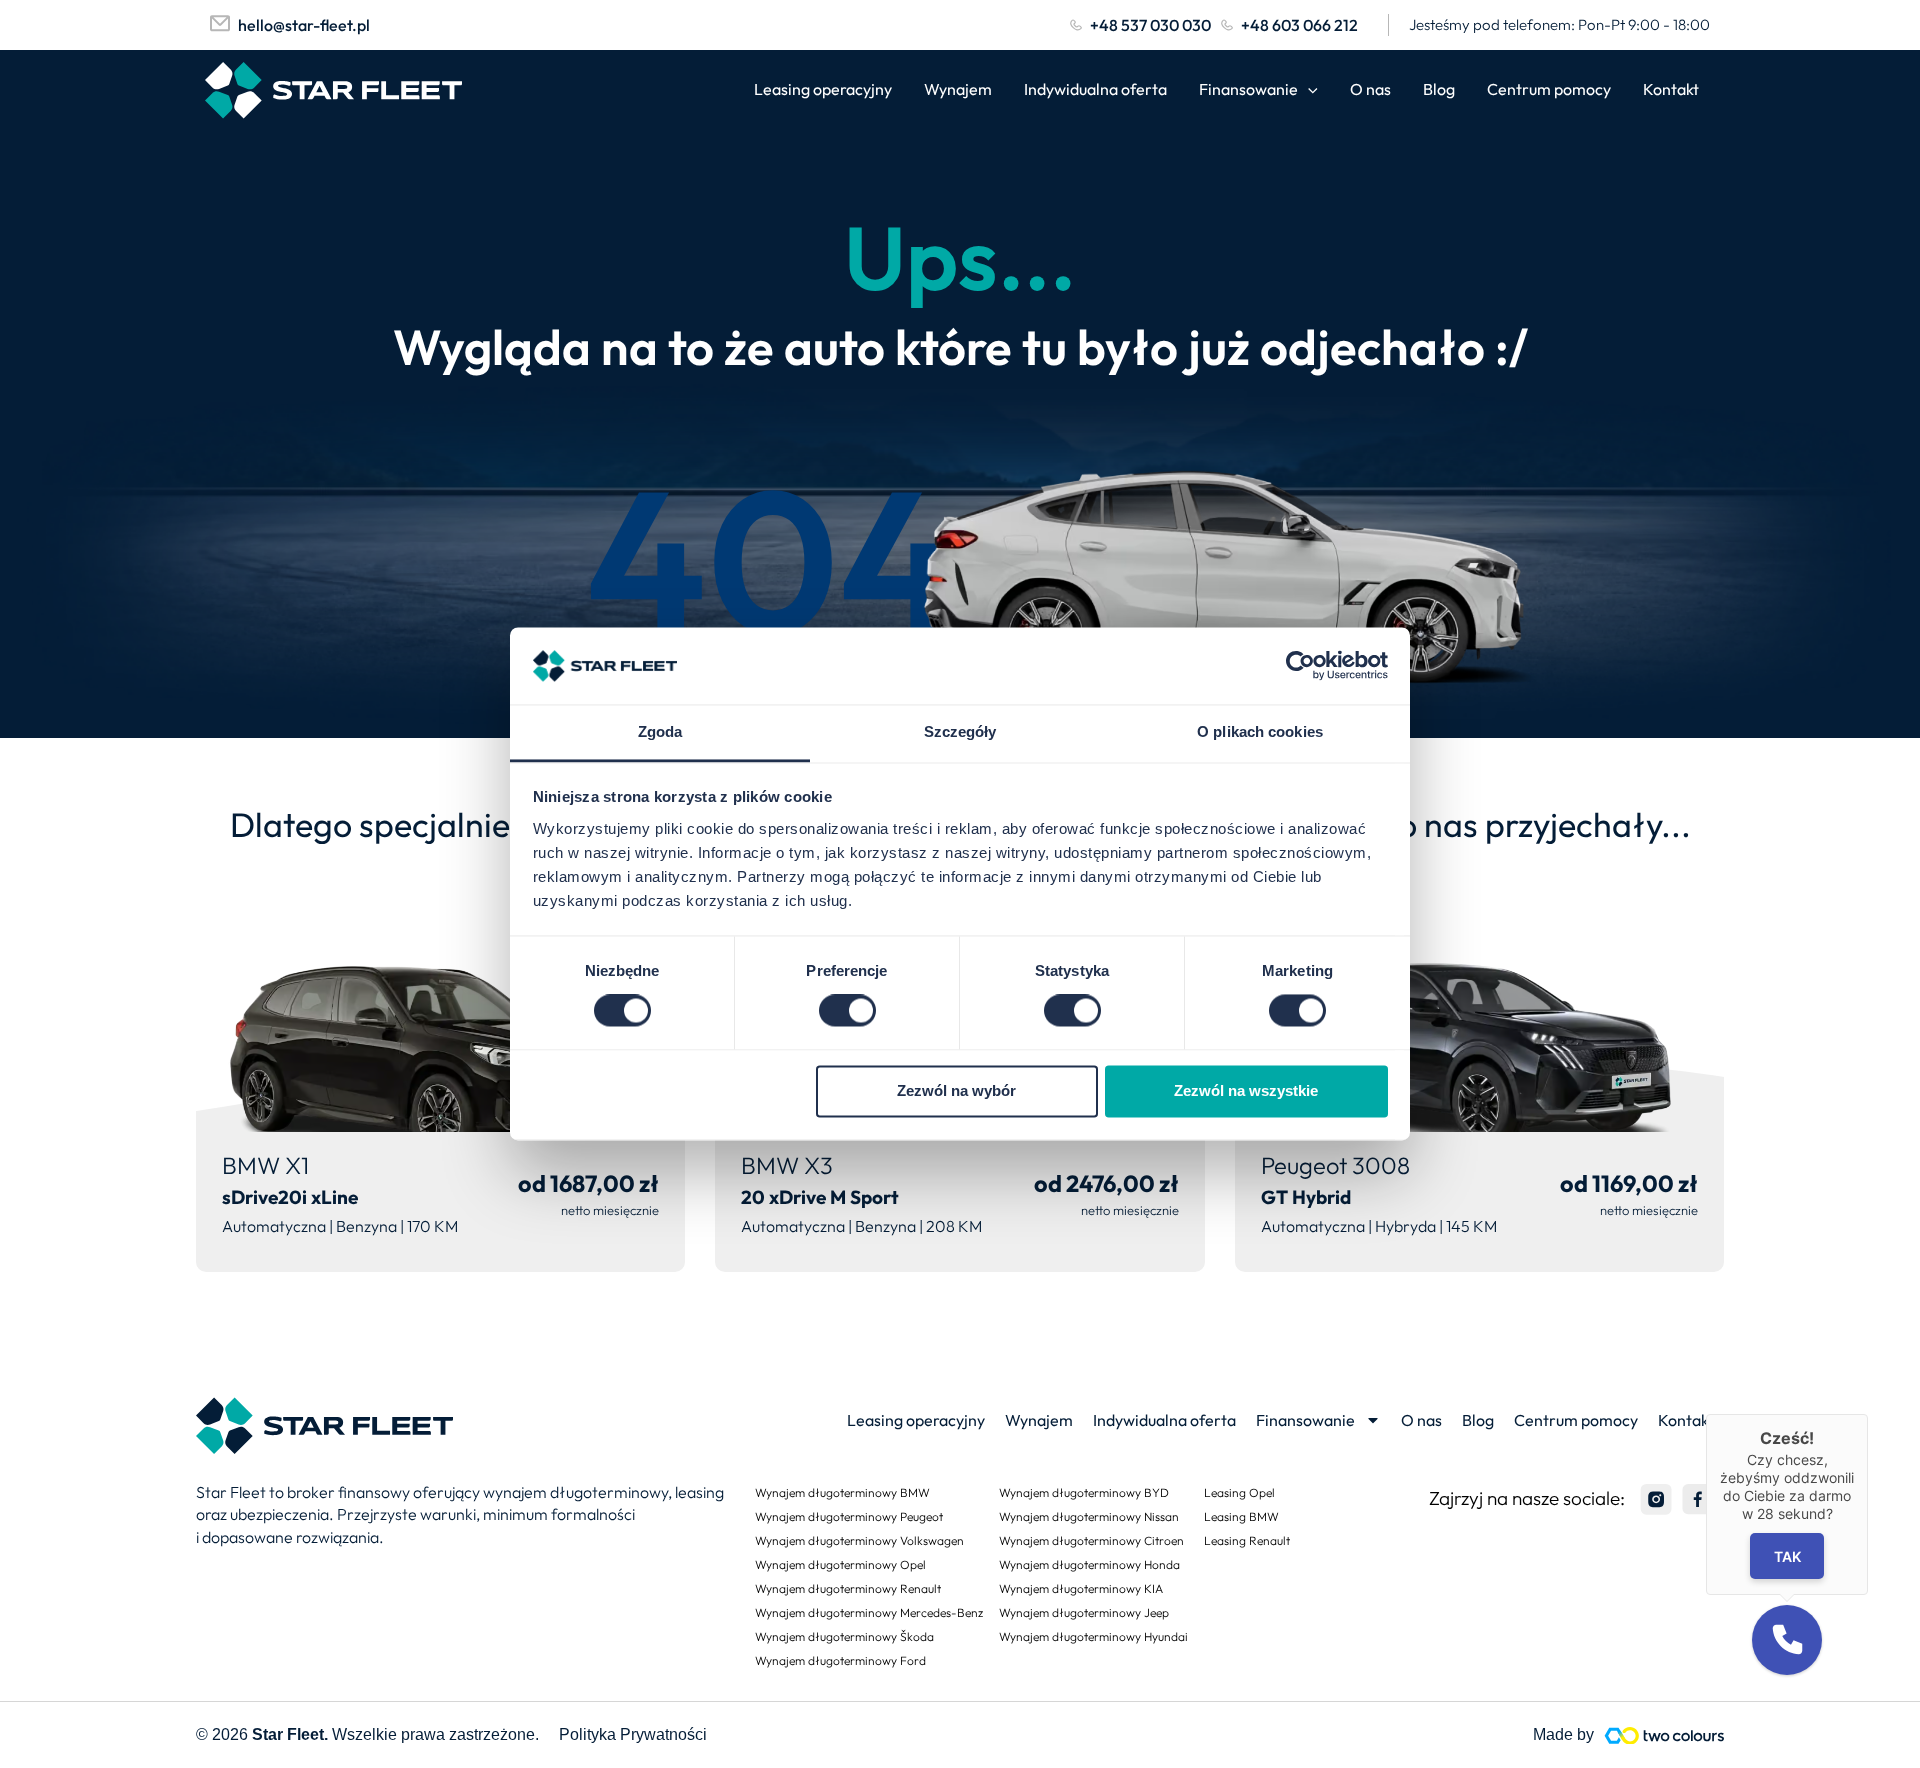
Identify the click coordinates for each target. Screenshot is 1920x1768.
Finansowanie (1248, 89)
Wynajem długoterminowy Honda (1089, 1564)
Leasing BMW (1241, 1516)
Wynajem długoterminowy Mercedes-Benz (869, 1612)
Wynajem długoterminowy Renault (848, 1588)
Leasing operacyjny (823, 89)
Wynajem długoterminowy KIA (1081, 1588)
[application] (1308, 89)
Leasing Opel (1239, 1492)
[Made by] (1664, 1735)
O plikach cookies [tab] (1260, 731)
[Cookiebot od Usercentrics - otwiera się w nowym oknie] (1300, 666)
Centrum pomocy (1549, 89)
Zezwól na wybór (956, 1090)
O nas (1370, 89)
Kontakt (1671, 89)
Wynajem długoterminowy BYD (1084, 1492)
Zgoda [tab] (660, 731)
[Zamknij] (1868, 1414)
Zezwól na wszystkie (1246, 1090)
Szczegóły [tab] (960, 731)
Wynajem (958, 89)
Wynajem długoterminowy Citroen (1091, 1540)
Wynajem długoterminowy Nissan (1089, 1516)
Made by (1563, 1734)
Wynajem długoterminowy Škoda (844, 1636)
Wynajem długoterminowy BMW (842, 1492)
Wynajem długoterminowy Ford (840, 1660)
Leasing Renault (1247, 1540)
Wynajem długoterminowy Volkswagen (859, 1540)
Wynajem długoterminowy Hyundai (1093, 1636)
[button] (1787, 1640)
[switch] (847, 1011)
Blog (1439, 89)
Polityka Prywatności (633, 1734)
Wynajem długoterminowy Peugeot (849, 1516)
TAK (1787, 1555)
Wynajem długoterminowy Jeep (1084, 1612)
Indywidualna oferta (1095, 89)
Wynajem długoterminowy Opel (840, 1564)
